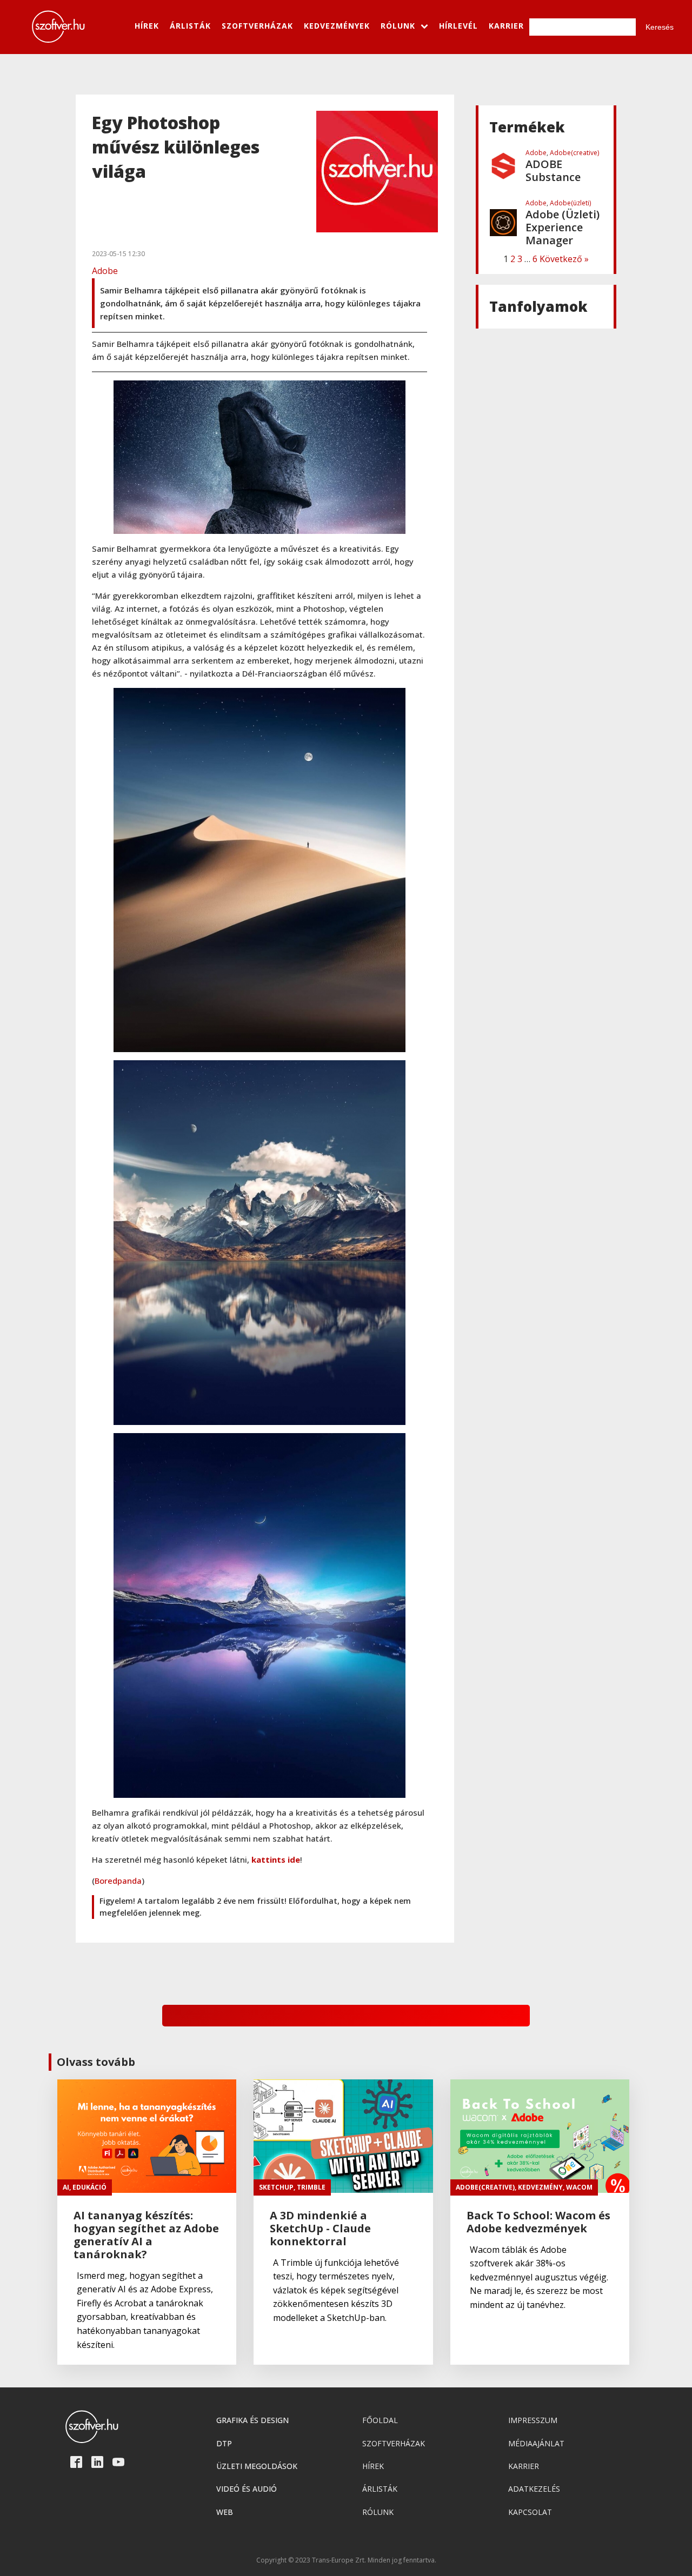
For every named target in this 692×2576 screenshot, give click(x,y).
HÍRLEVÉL (458, 26)
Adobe (105, 271)
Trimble (311, 2187)
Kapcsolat (530, 2512)
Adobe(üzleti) (570, 146)
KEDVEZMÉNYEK (337, 26)
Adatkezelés (534, 2489)
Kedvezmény (540, 2187)
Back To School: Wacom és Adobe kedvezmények (538, 2222)
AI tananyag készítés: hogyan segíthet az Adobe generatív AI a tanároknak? (146, 2235)
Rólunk (378, 2512)
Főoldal (380, 2420)
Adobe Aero (556, 228)
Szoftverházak (394, 2443)
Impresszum (533, 2420)
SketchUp (276, 2187)
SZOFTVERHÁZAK (257, 26)
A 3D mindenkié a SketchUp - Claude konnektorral (320, 2229)
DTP (224, 2443)
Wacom (579, 2187)
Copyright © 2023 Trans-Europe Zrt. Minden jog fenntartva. (346, 2560)
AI (66, 2187)
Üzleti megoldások (257, 2466)
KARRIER (506, 26)
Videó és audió (247, 2489)
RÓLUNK (398, 26)
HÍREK (147, 26)
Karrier (524, 2466)
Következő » (564, 259)
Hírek (373, 2466)
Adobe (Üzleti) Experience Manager (563, 171)
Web (225, 2512)
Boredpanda (118, 1881)
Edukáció (89, 2187)
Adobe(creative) (574, 216)
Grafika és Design (252, 2420)
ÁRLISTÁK (190, 26)
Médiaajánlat (536, 2443)
